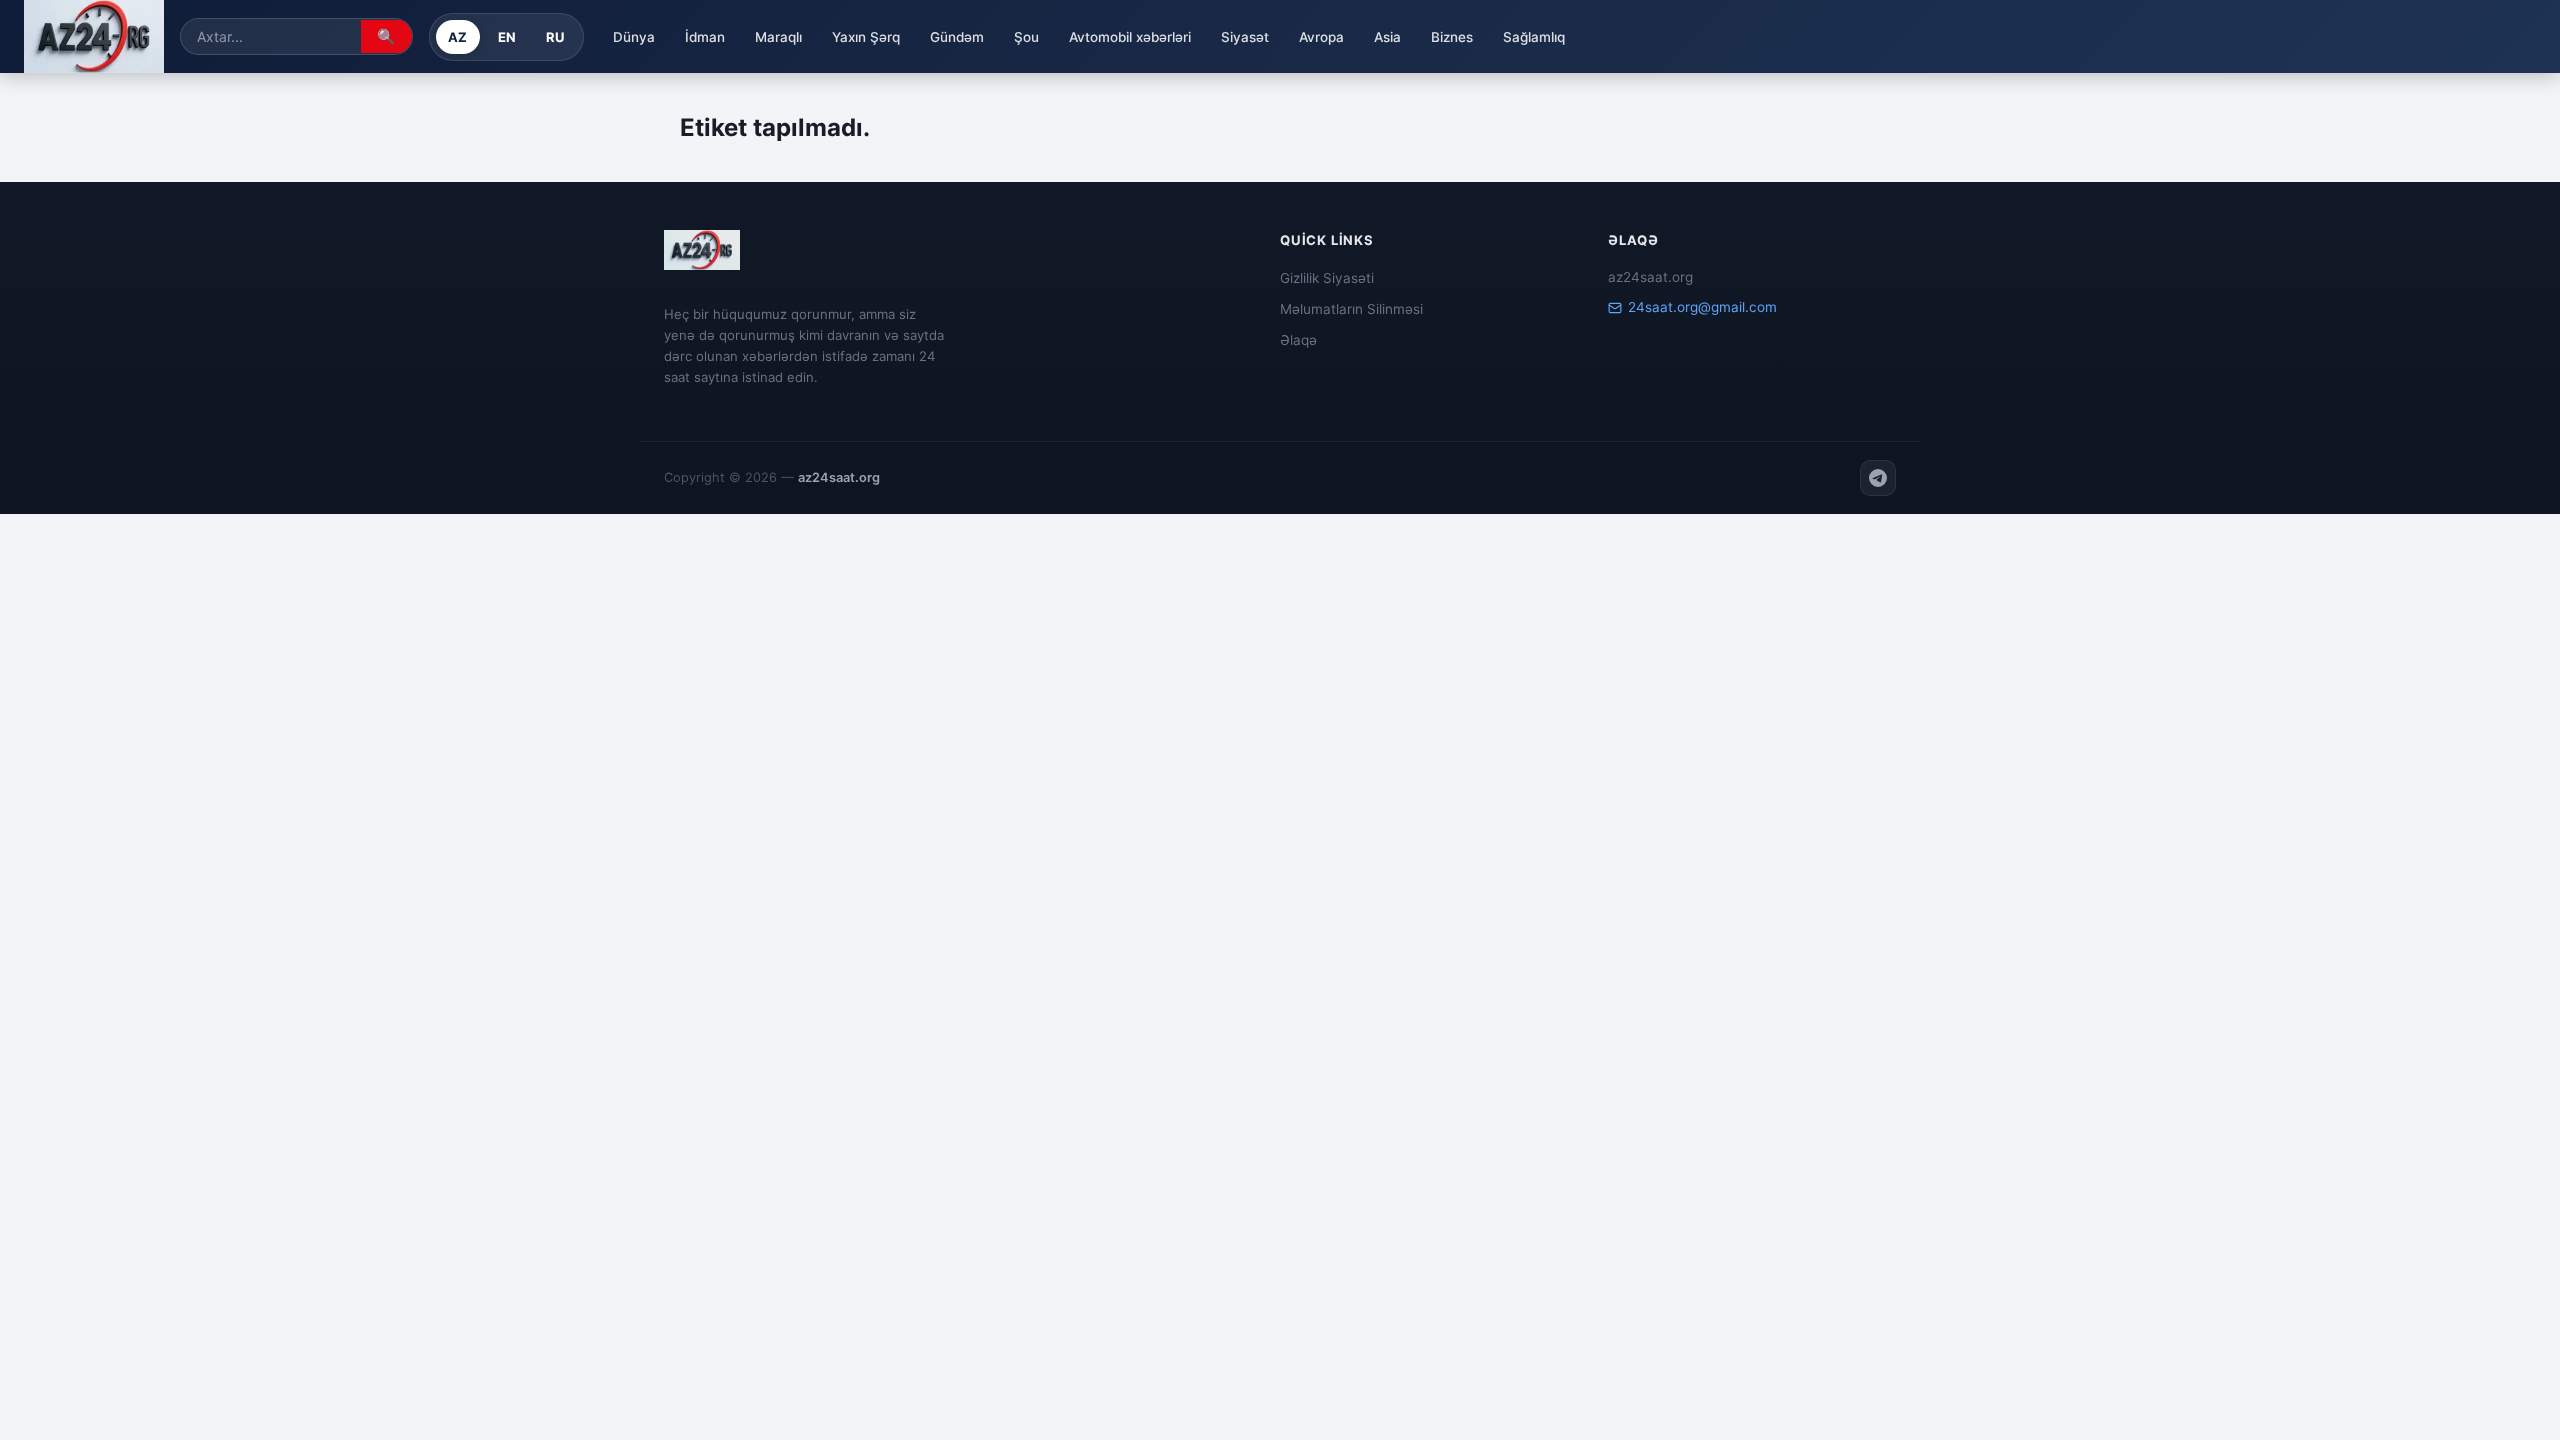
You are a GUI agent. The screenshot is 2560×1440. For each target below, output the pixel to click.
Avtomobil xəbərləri (1130, 37)
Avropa (1321, 37)
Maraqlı (778, 37)
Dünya (634, 37)
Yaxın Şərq (866, 37)
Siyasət (1245, 37)
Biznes (1452, 37)
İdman (705, 37)
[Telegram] (1878, 478)
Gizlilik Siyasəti (1327, 278)
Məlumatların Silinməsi (1351, 309)
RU (555, 37)
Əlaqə (1298, 340)
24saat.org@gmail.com (1702, 307)
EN (507, 37)
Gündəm (957, 37)
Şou (1026, 37)
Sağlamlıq (1534, 37)
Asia (1387, 37)
